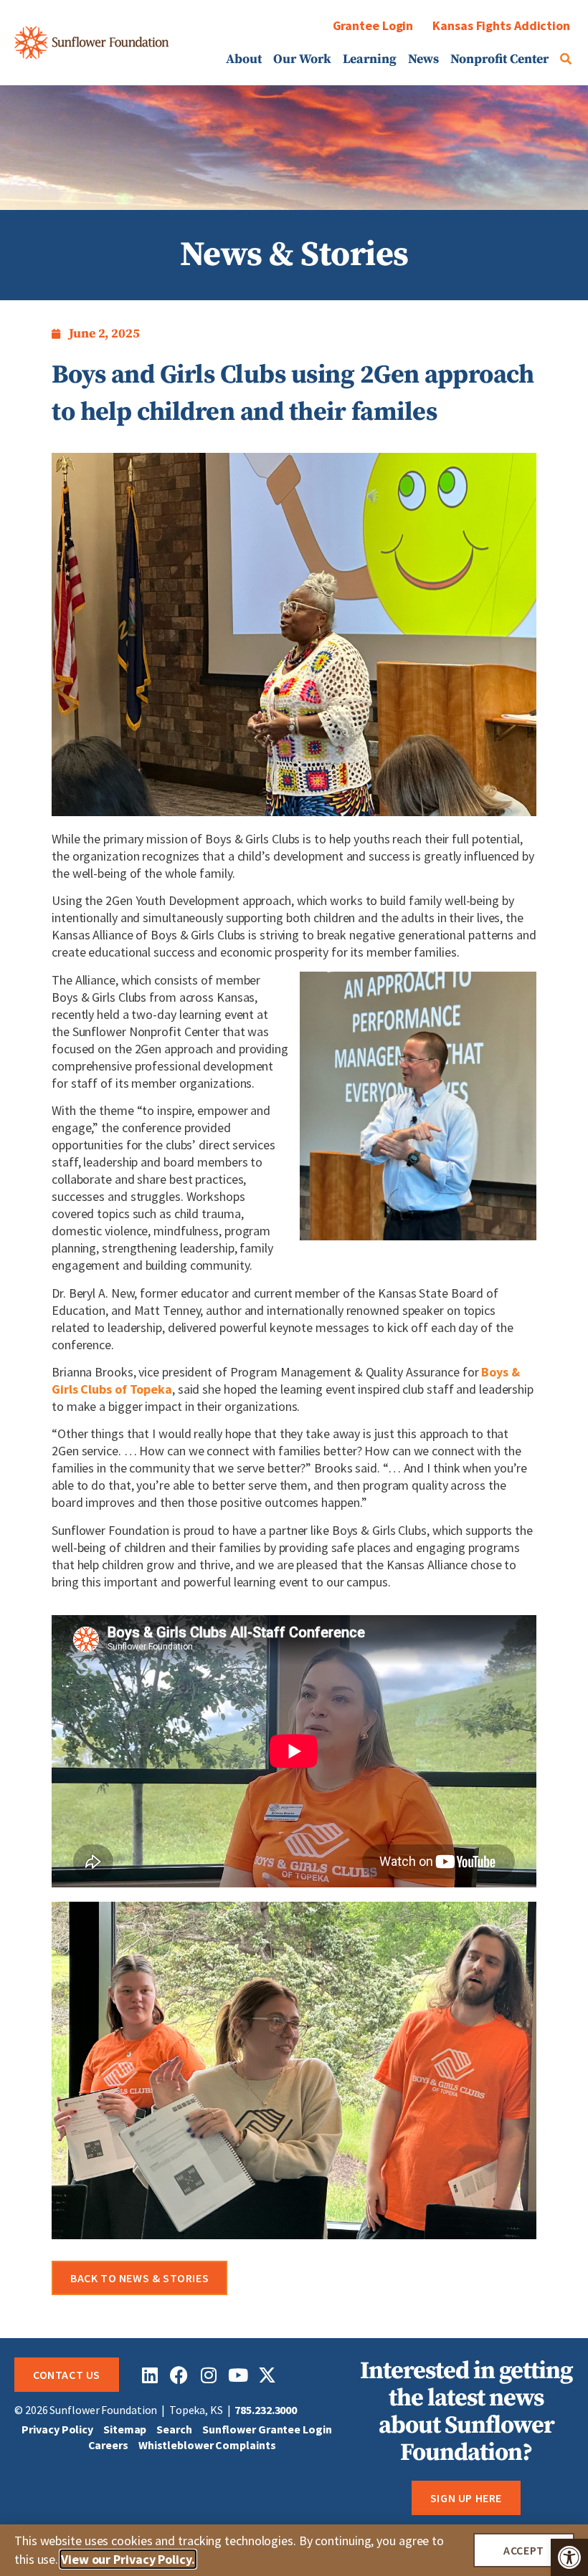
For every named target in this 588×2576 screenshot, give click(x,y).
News (423, 59)
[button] (569, 2557)
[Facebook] (179, 2375)
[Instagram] (208, 2375)
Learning (370, 59)
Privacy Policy (57, 2429)
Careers (108, 2445)
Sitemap (125, 2429)
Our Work (302, 59)
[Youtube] (238, 2375)
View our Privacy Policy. (128, 2559)
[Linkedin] (150, 2375)
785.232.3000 (266, 2410)
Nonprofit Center (499, 59)
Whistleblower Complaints (207, 2445)
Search (174, 2429)
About (244, 59)
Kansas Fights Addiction (501, 25)
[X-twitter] (267, 2375)
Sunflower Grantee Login (267, 2429)
